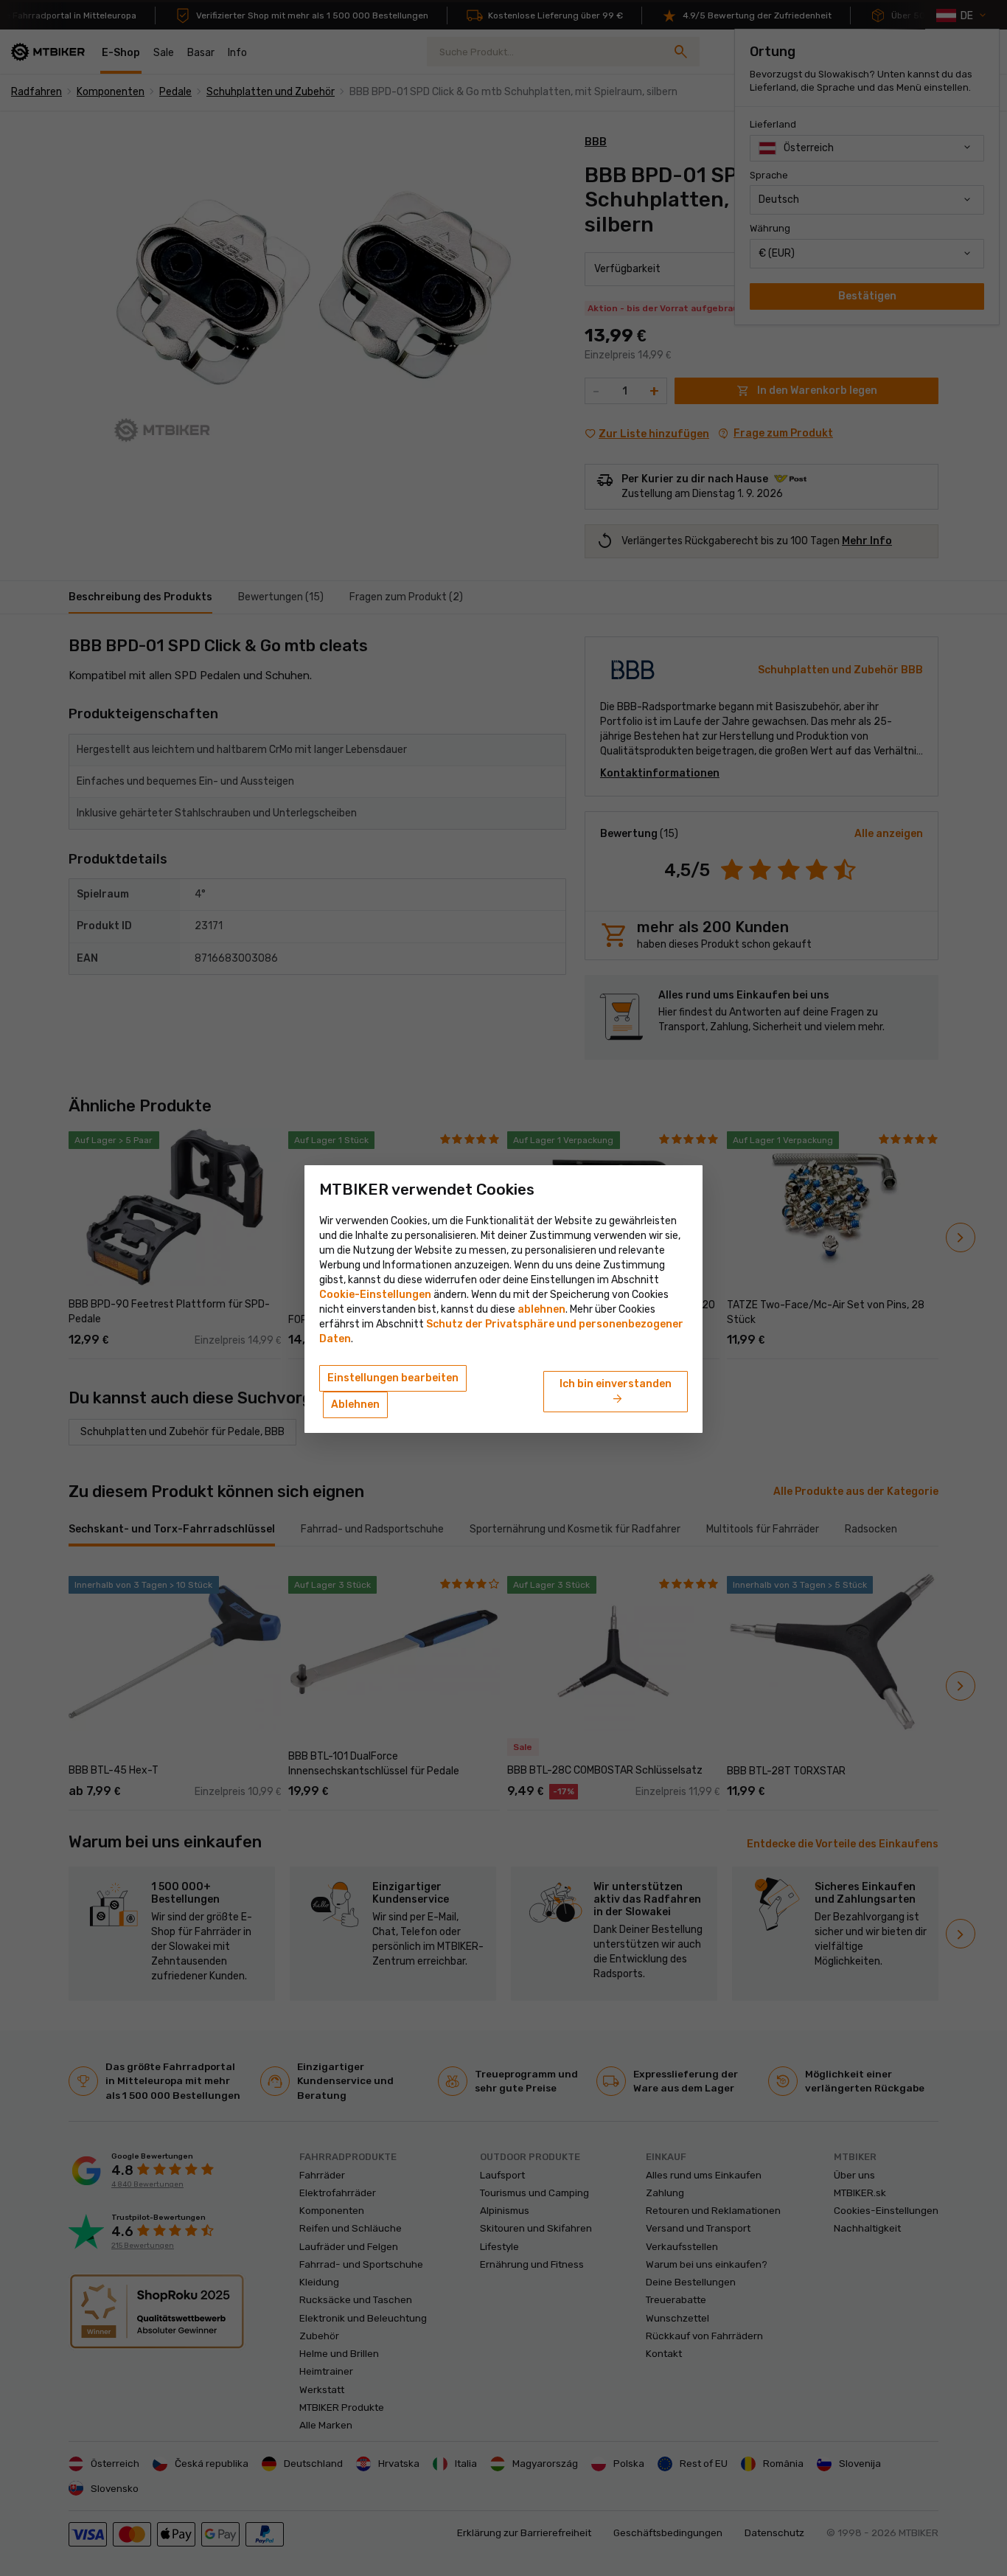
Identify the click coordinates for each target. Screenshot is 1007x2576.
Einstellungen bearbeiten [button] (393, 1378)
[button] (541, 1309)
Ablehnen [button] (355, 1405)
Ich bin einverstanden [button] (616, 1392)
